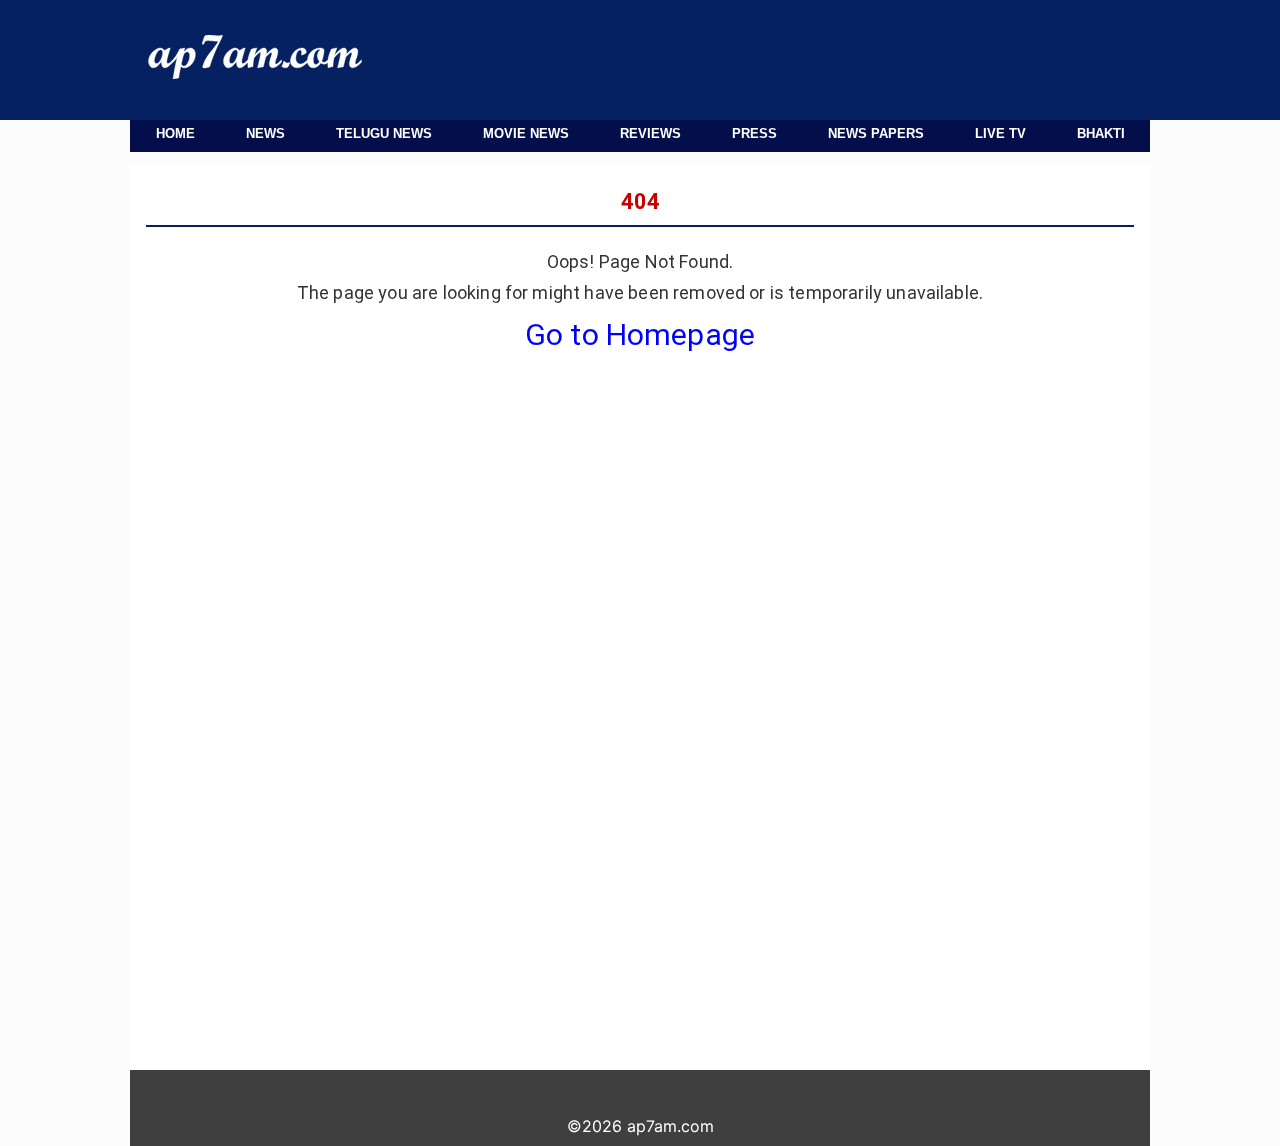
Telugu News (384, 133)
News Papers (876, 133)
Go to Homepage (640, 334)
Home (175, 133)
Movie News (526, 133)
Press (754, 133)
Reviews (650, 133)
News (265, 133)
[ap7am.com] (255, 73)
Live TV (1000, 133)
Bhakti (1101, 133)
